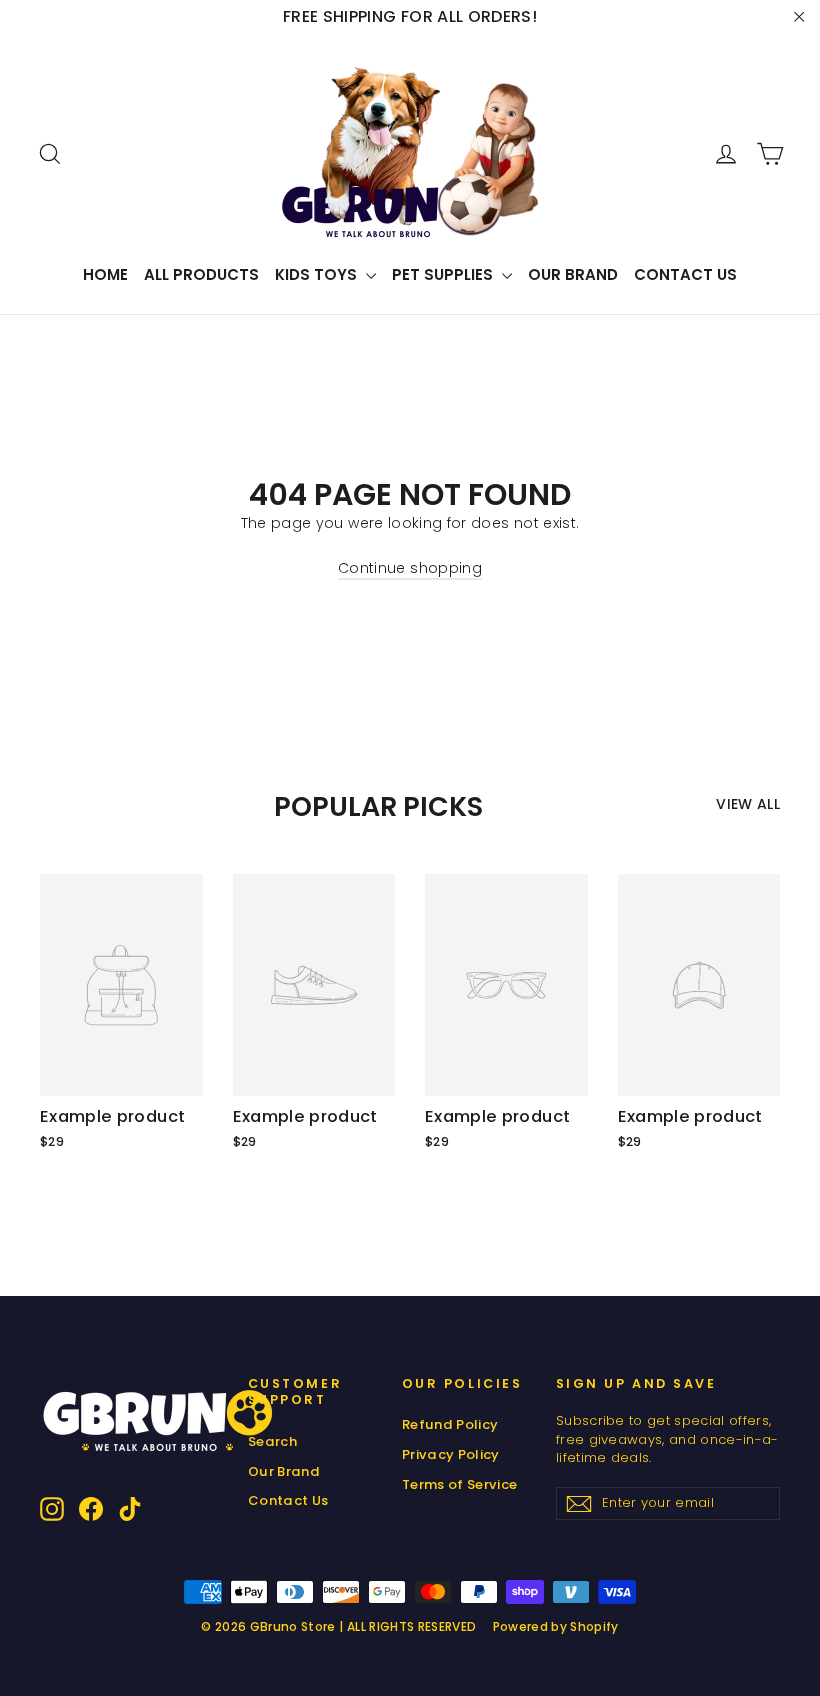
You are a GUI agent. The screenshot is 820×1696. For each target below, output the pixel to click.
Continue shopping (410, 568)
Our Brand (573, 274)
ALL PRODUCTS (201, 274)
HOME (105, 274)
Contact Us (685, 274)
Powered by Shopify (556, 1626)
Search (272, 1441)
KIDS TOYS (318, 274)
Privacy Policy (451, 1454)
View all (748, 804)
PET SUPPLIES (444, 274)
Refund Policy (450, 1424)
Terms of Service (460, 1484)
